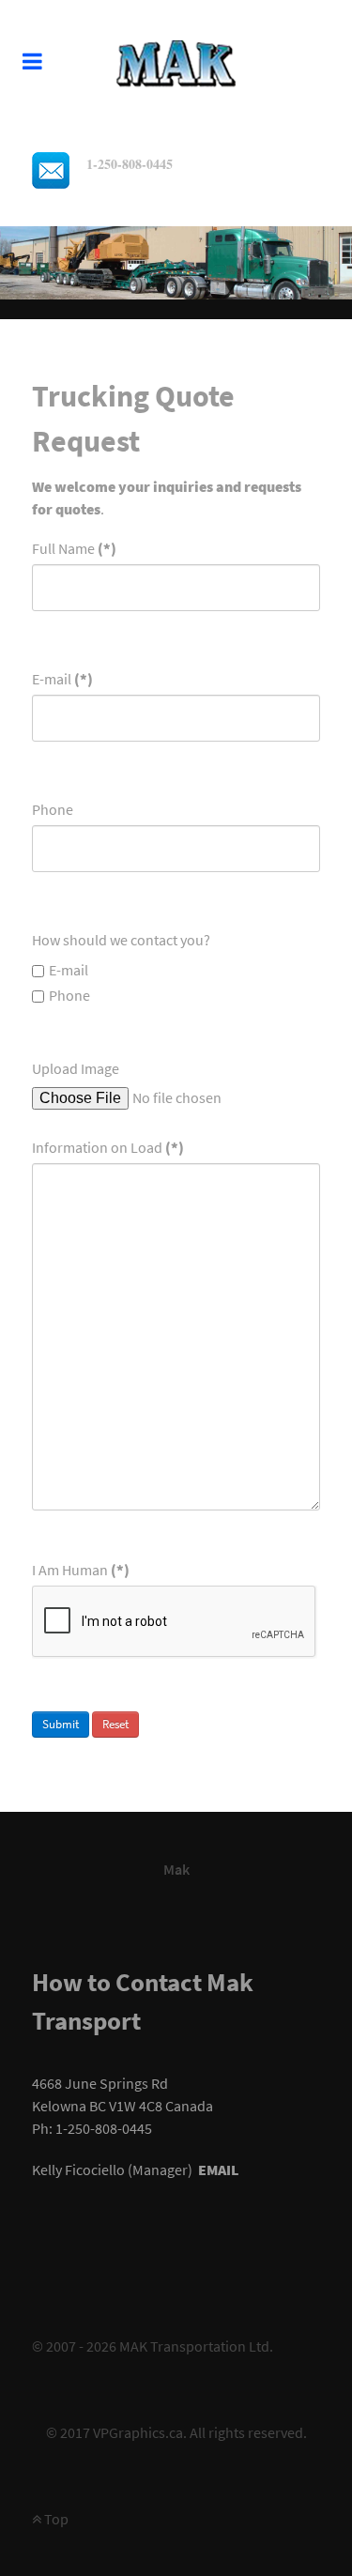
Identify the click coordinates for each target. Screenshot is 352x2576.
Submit (61, 1724)
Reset (115, 1724)
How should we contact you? (121, 940)
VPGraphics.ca (138, 2432)
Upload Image (76, 1068)
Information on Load (108, 1147)
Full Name (74, 548)
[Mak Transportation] (176, 60)
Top (55, 2519)
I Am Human (81, 1570)
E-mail (62, 679)
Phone (53, 809)
